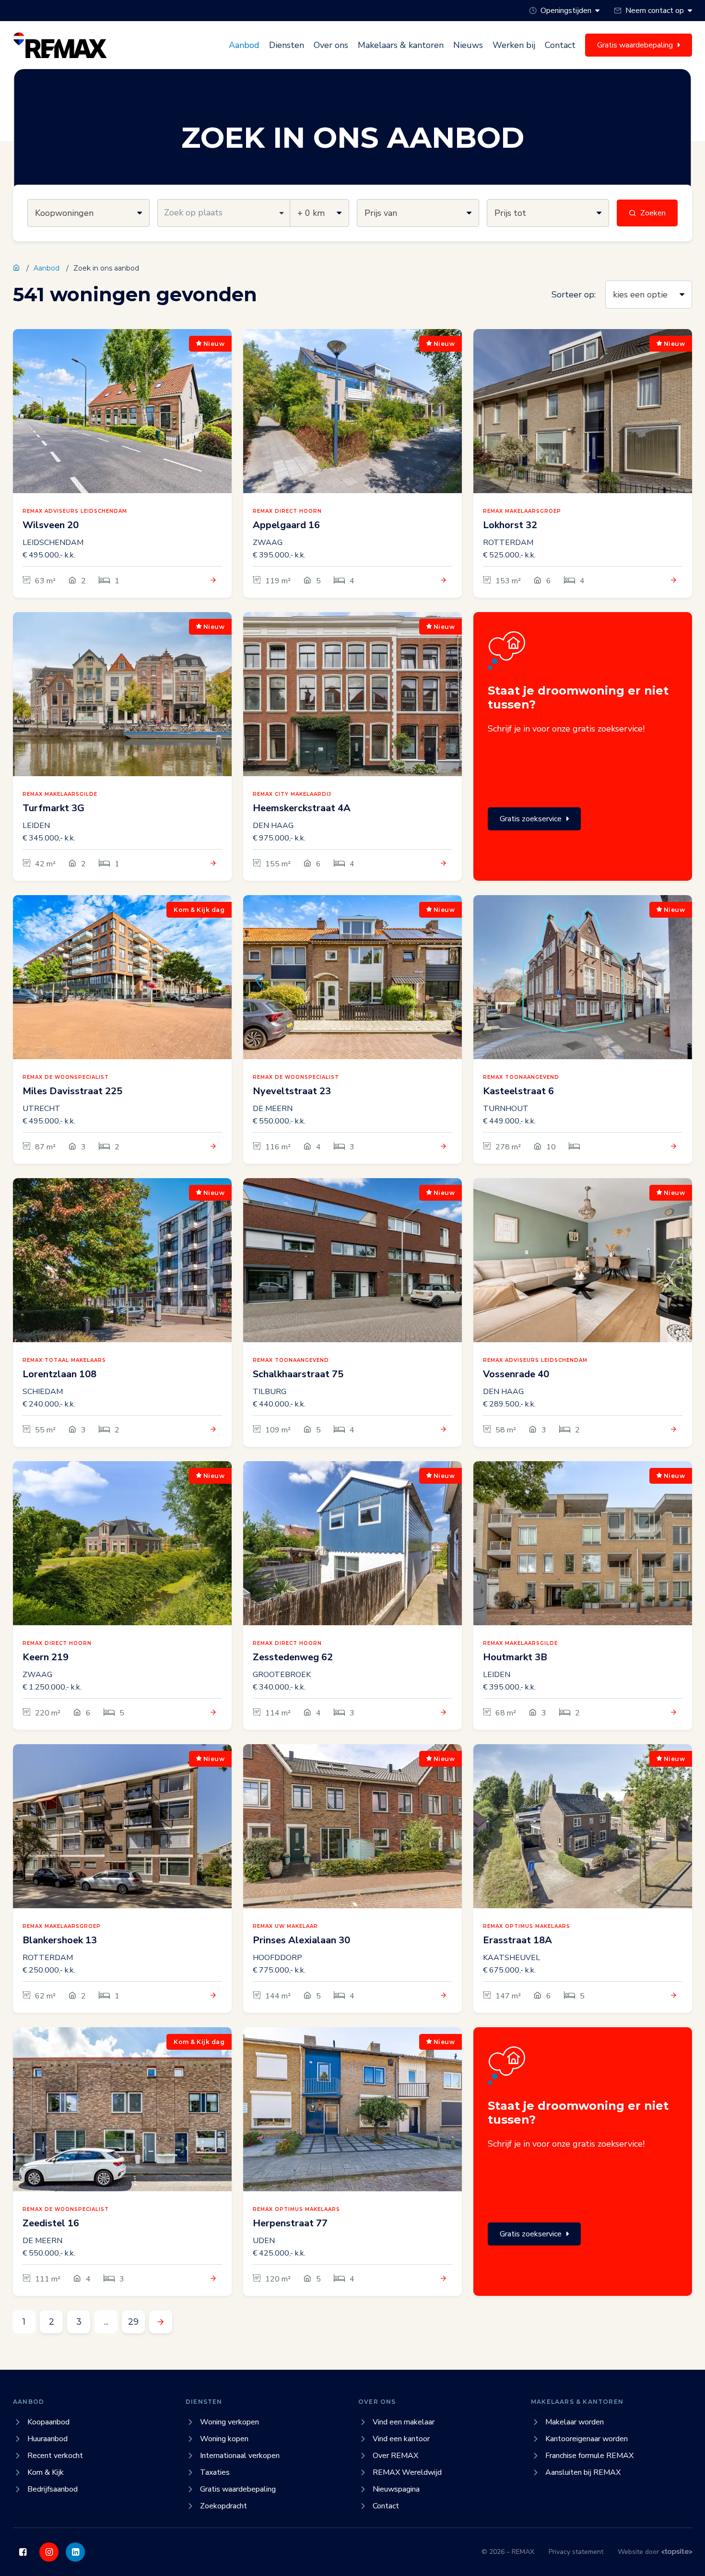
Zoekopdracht (223, 2506)
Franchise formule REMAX (589, 2456)
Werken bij (514, 45)
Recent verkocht (55, 2456)
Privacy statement (576, 2552)
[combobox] (224, 213)
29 (133, 2322)
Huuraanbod (47, 2439)
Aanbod (244, 45)
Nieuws (468, 45)
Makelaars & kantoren (401, 45)
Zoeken (653, 213)
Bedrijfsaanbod (53, 2489)
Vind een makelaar (404, 2422)
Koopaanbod (48, 2422)
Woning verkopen (229, 2422)
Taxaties (215, 2472)
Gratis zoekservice (531, 819)
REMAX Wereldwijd (407, 2472)
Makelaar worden (575, 2422)
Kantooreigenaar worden (587, 2439)
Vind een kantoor (401, 2439)
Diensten (287, 45)
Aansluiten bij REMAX (583, 2472)
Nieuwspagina (396, 2489)
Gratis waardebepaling (238, 2489)
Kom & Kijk (46, 2472)
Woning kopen (224, 2439)
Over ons (331, 45)
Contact (560, 45)
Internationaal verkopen (240, 2456)
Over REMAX (395, 2456)
